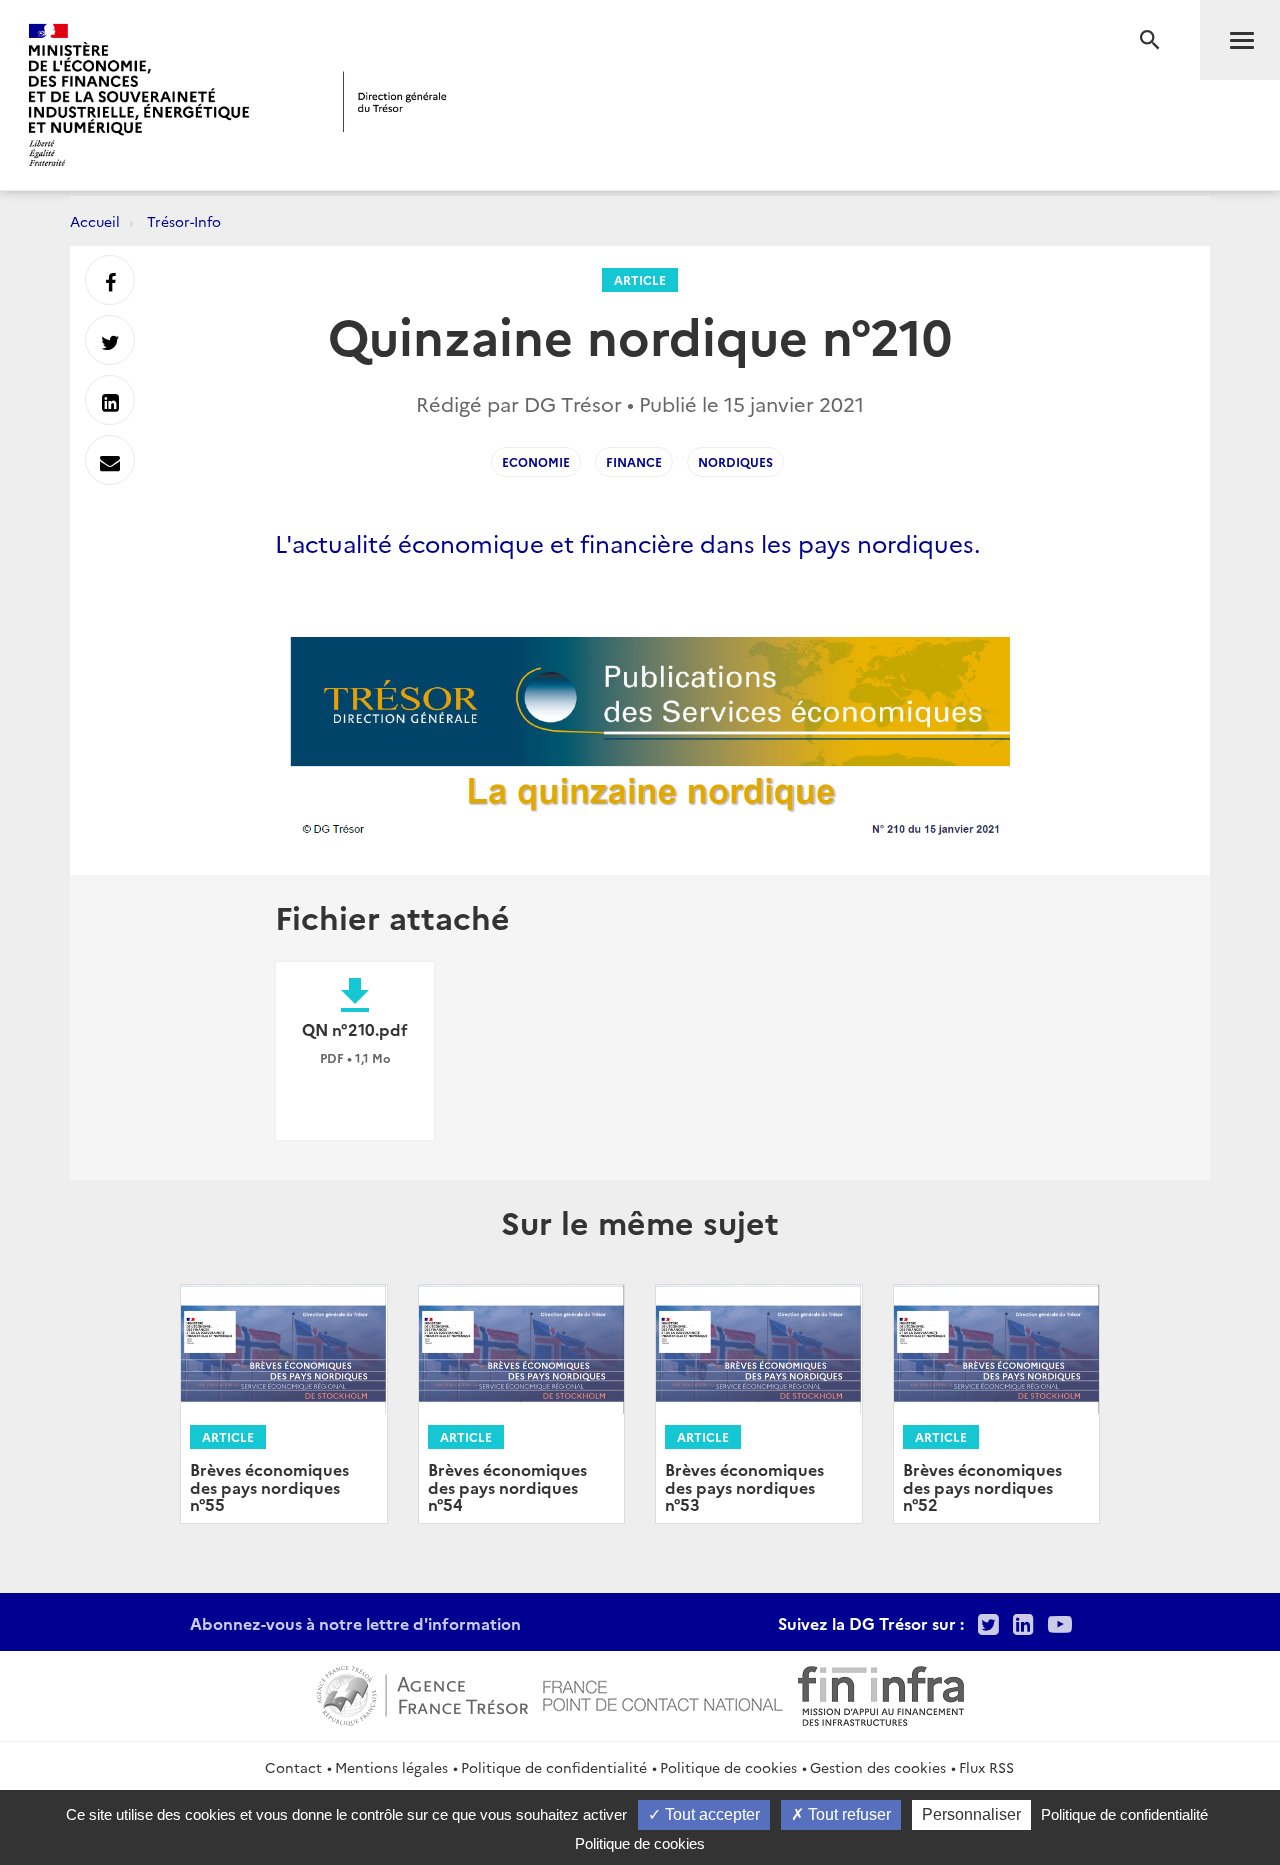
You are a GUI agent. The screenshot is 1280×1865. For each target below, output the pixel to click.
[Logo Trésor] (395, 101)
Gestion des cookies (878, 1767)
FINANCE (634, 461)
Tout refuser (847, 1814)
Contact (293, 1767)
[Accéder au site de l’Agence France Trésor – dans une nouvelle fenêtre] (422, 1693)
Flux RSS (986, 1767)
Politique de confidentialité (554, 1767)
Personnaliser (971, 1814)
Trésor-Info (184, 221)
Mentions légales (391, 1767)
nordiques (735, 461)
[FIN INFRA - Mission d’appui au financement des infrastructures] (881, 1693)
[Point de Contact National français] (663, 1693)
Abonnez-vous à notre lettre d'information (355, 1623)
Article (640, 279)
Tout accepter (710, 1814)
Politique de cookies (728, 1767)
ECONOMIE (536, 461)
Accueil (95, 221)
